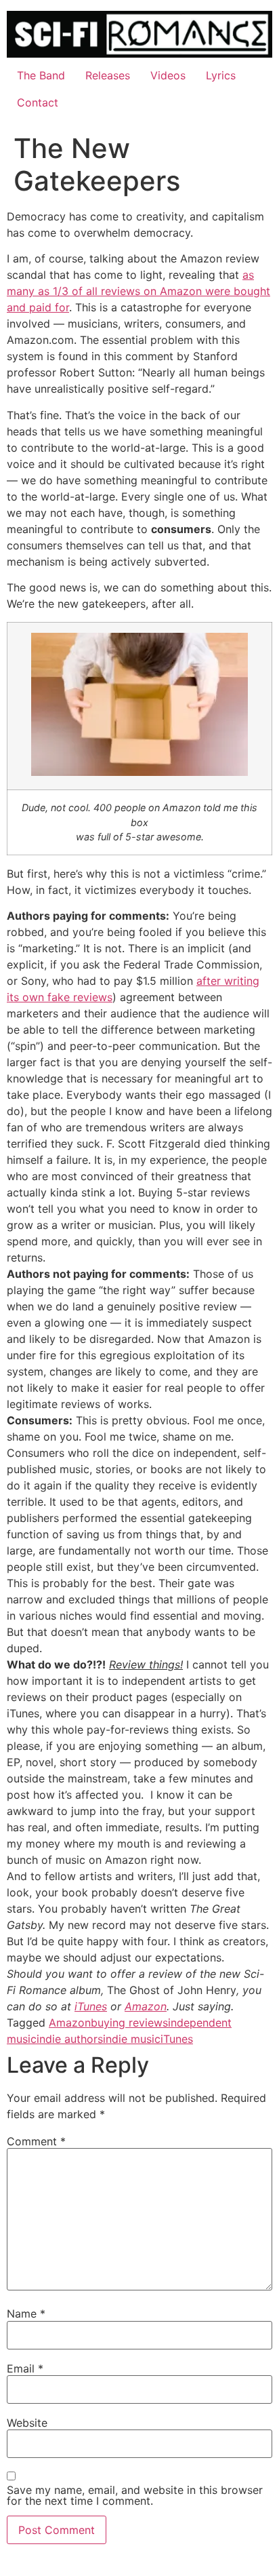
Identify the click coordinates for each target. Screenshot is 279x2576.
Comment (36, 2141)
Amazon (146, 2006)
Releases (108, 75)
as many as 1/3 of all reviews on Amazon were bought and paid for (138, 291)
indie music (132, 2039)
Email (25, 2368)
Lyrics (221, 75)
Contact (38, 102)
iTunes (91, 2006)
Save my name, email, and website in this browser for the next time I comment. (135, 2495)
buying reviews (129, 2023)
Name (26, 2314)
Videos (168, 75)
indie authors (70, 2039)
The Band (41, 75)
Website (27, 2423)
